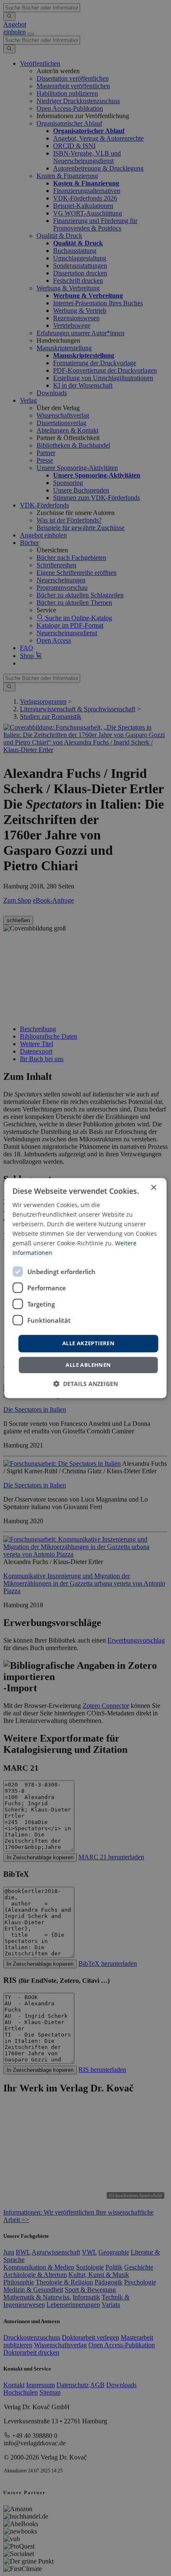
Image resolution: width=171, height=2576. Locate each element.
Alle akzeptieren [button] (88, 1344)
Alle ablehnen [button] (88, 1365)
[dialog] (85, 1288)
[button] (85, 1384)
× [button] (153, 1188)
